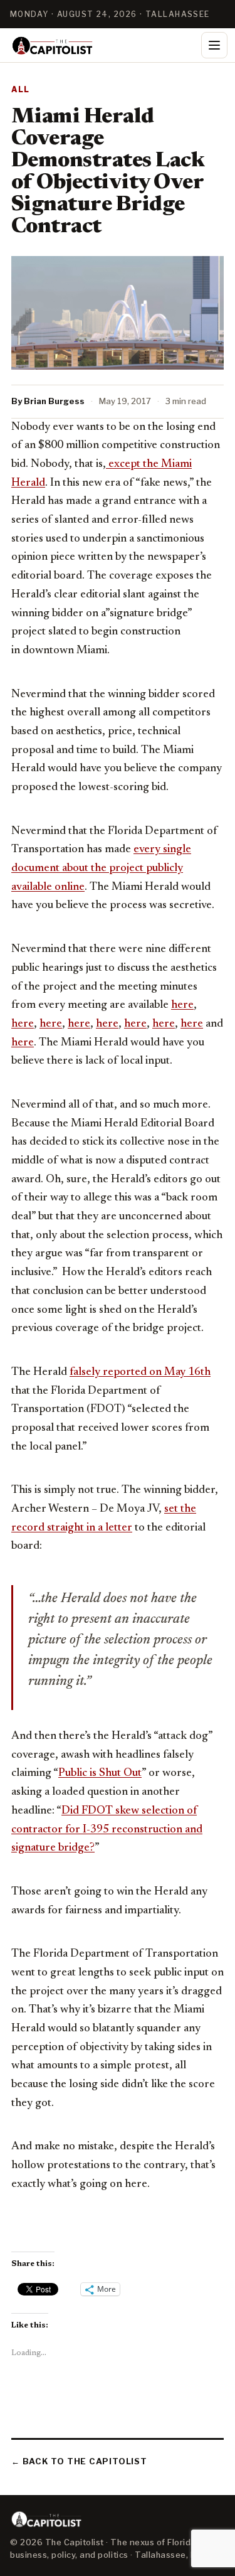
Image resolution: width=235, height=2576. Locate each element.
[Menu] (214, 45)
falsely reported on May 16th (140, 1372)
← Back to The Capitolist (79, 2461)
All (21, 89)
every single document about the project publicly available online (101, 868)
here (182, 1005)
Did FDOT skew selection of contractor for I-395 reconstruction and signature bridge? (107, 1830)
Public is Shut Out (100, 1773)
